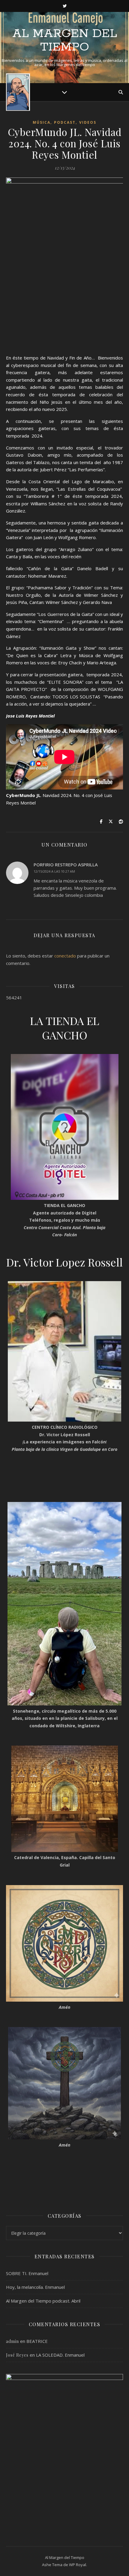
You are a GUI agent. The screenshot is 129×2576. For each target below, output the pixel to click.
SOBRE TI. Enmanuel (27, 2273)
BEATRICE (37, 2341)
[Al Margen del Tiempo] (18, 92)
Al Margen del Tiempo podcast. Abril (43, 2301)
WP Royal (78, 2565)
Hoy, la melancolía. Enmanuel (35, 2287)
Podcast (65, 122)
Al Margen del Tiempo (65, 40)
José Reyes (17, 2355)
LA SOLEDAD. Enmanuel (60, 2355)
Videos (88, 122)
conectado (65, 956)
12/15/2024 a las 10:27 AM (54, 871)
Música (42, 122)
